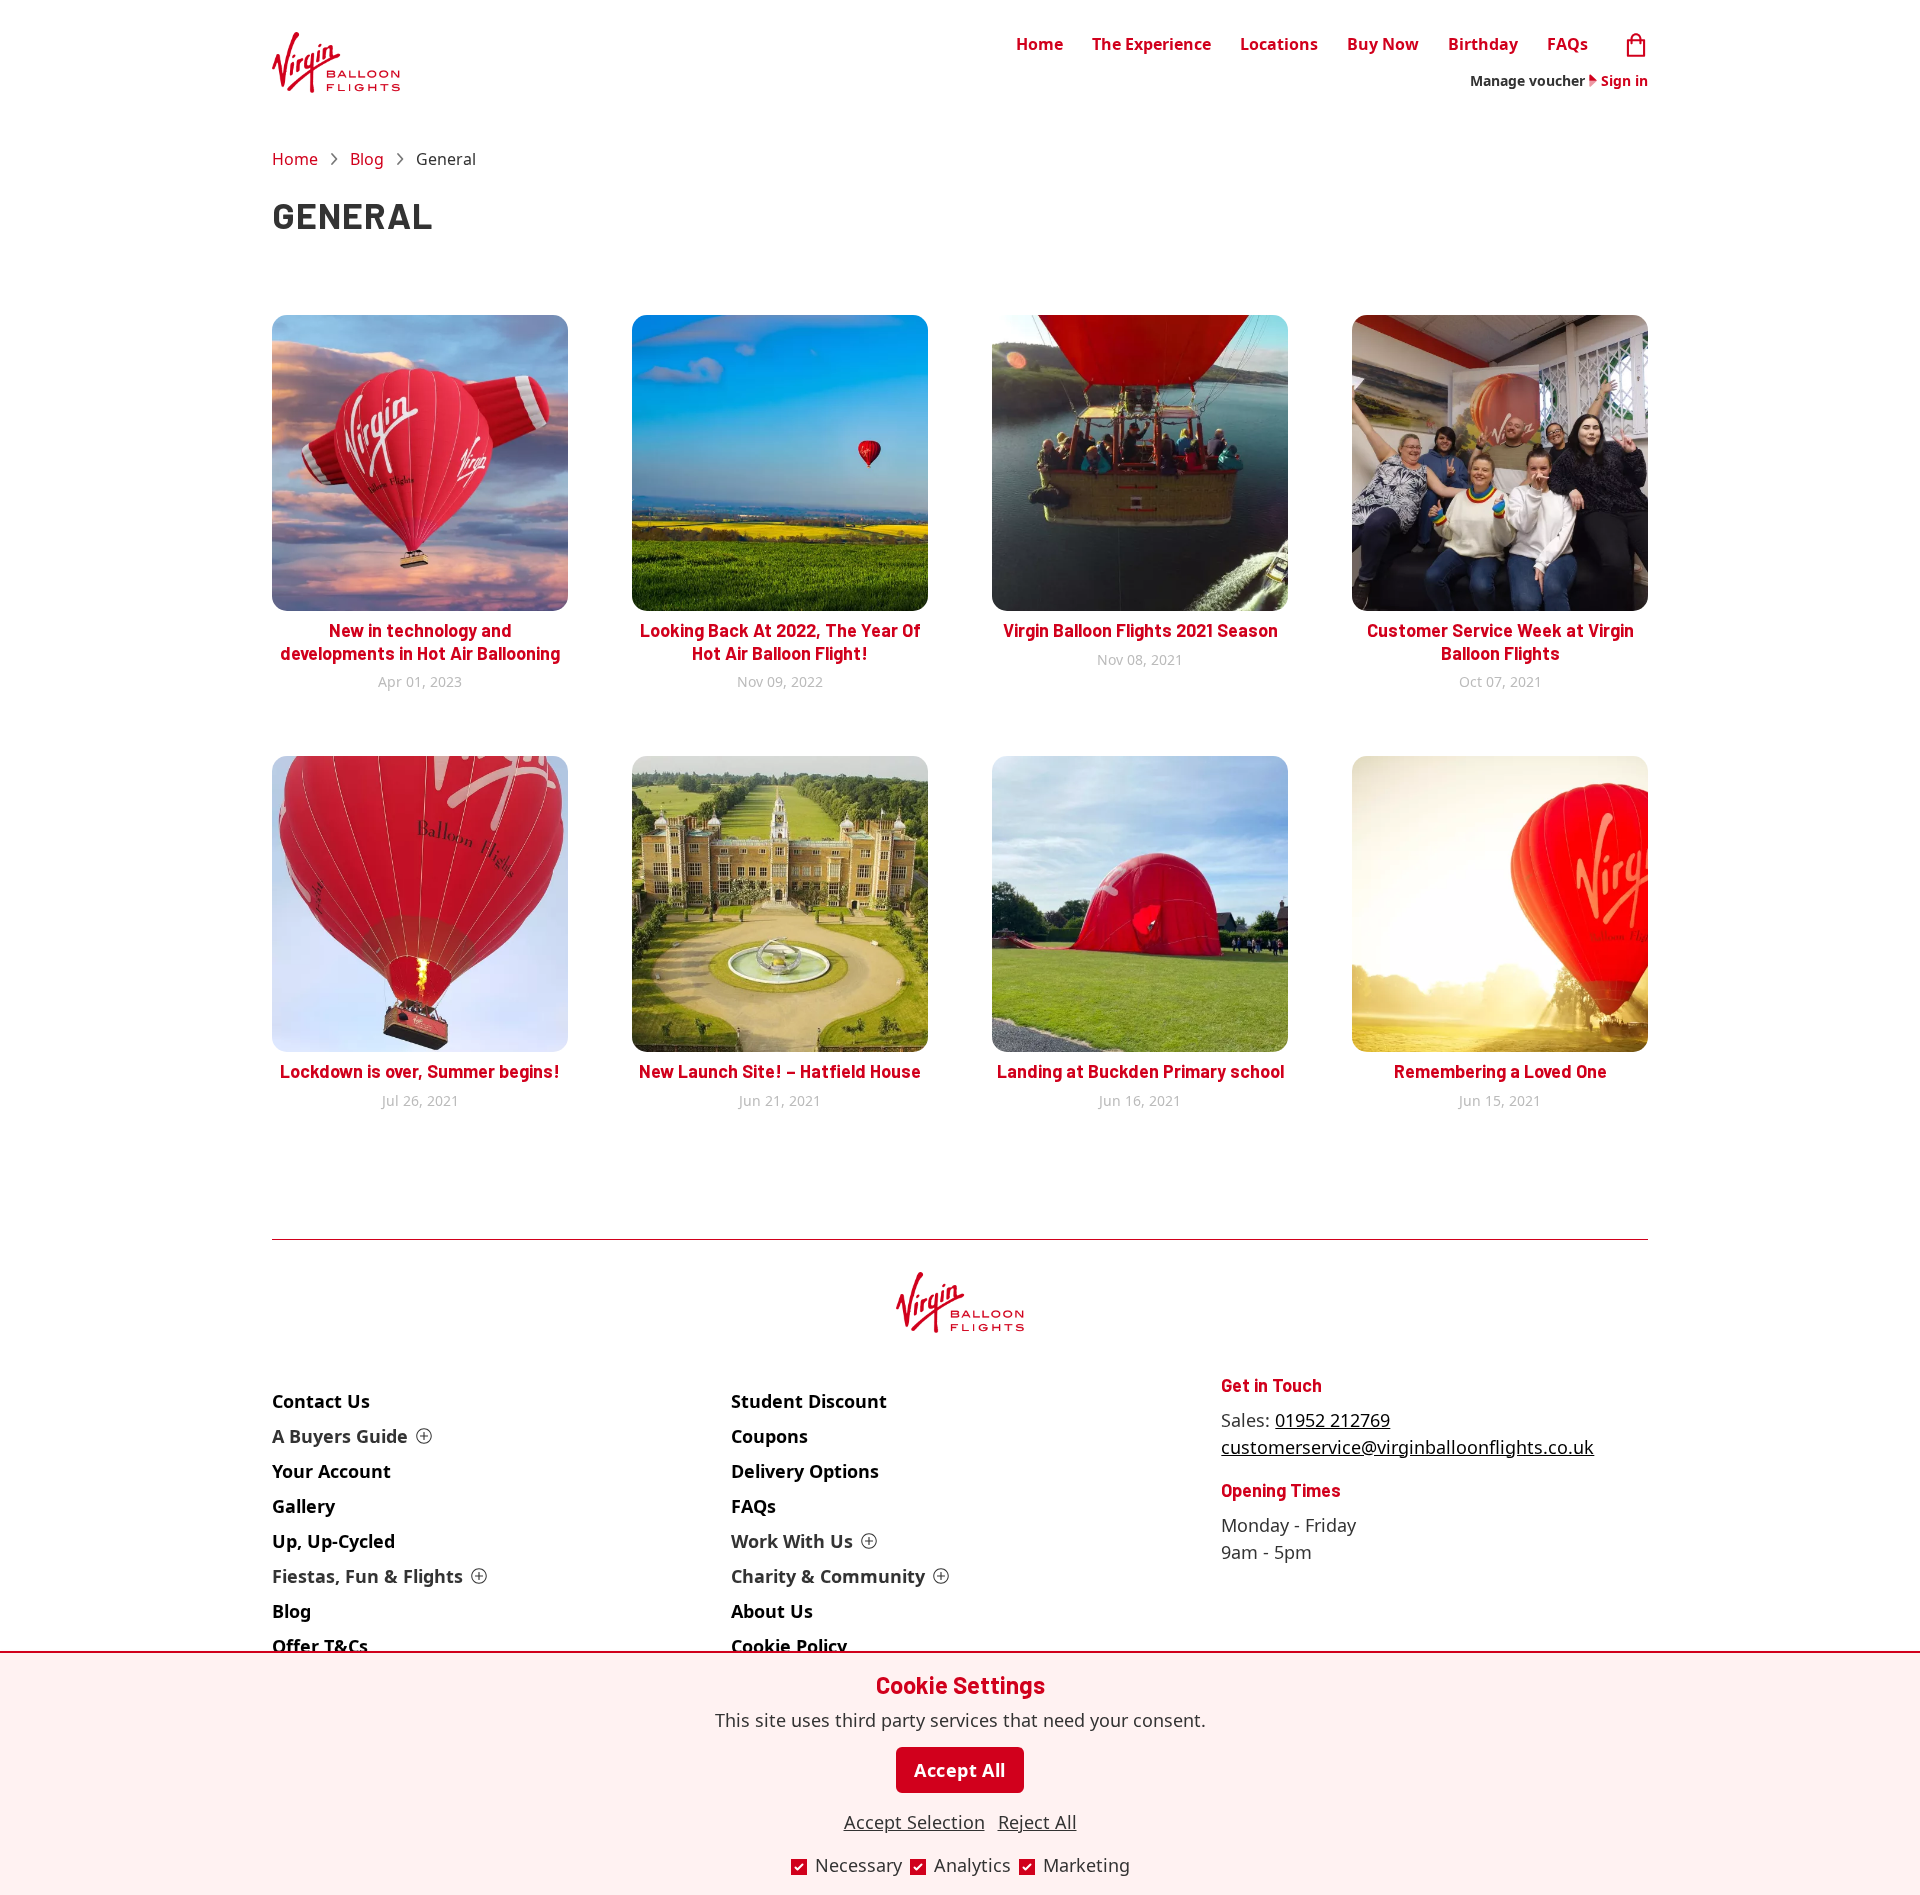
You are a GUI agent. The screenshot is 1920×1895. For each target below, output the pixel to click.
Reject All (1037, 1822)
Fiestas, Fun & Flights (367, 1576)
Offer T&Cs (320, 1646)
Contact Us (321, 1401)
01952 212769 (1332, 1420)
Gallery (303, 1506)
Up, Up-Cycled (333, 1541)
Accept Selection (914, 1822)
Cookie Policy (789, 1646)
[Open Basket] (1636, 42)
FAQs (1567, 44)
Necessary (858, 1865)
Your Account (331, 1471)
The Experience (1151, 44)
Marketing (1086, 1865)
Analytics (972, 1865)
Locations (1279, 44)
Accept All (960, 1770)
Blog (367, 159)
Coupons (769, 1436)
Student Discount (809, 1401)
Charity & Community (828, 1576)
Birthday (1483, 44)
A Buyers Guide (340, 1436)
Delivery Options (805, 1471)
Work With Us (792, 1541)
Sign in (1624, 80)
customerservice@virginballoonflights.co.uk (1407, 1447)
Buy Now (1383, 44)
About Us (772, 1611)
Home (1039, 44)
